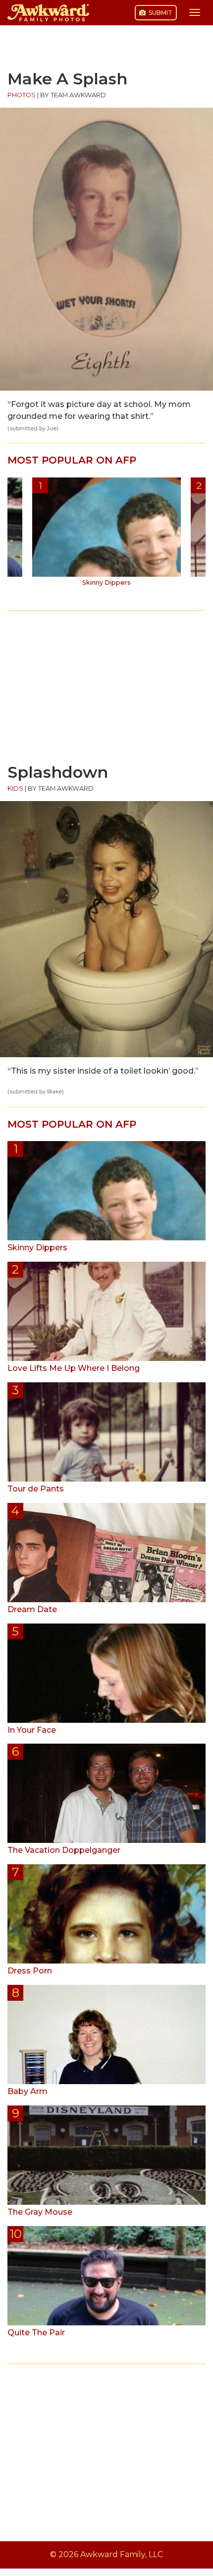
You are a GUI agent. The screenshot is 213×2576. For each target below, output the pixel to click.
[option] (106, 536)
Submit (160, 13)
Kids (15, 788)
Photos (22, 95)
